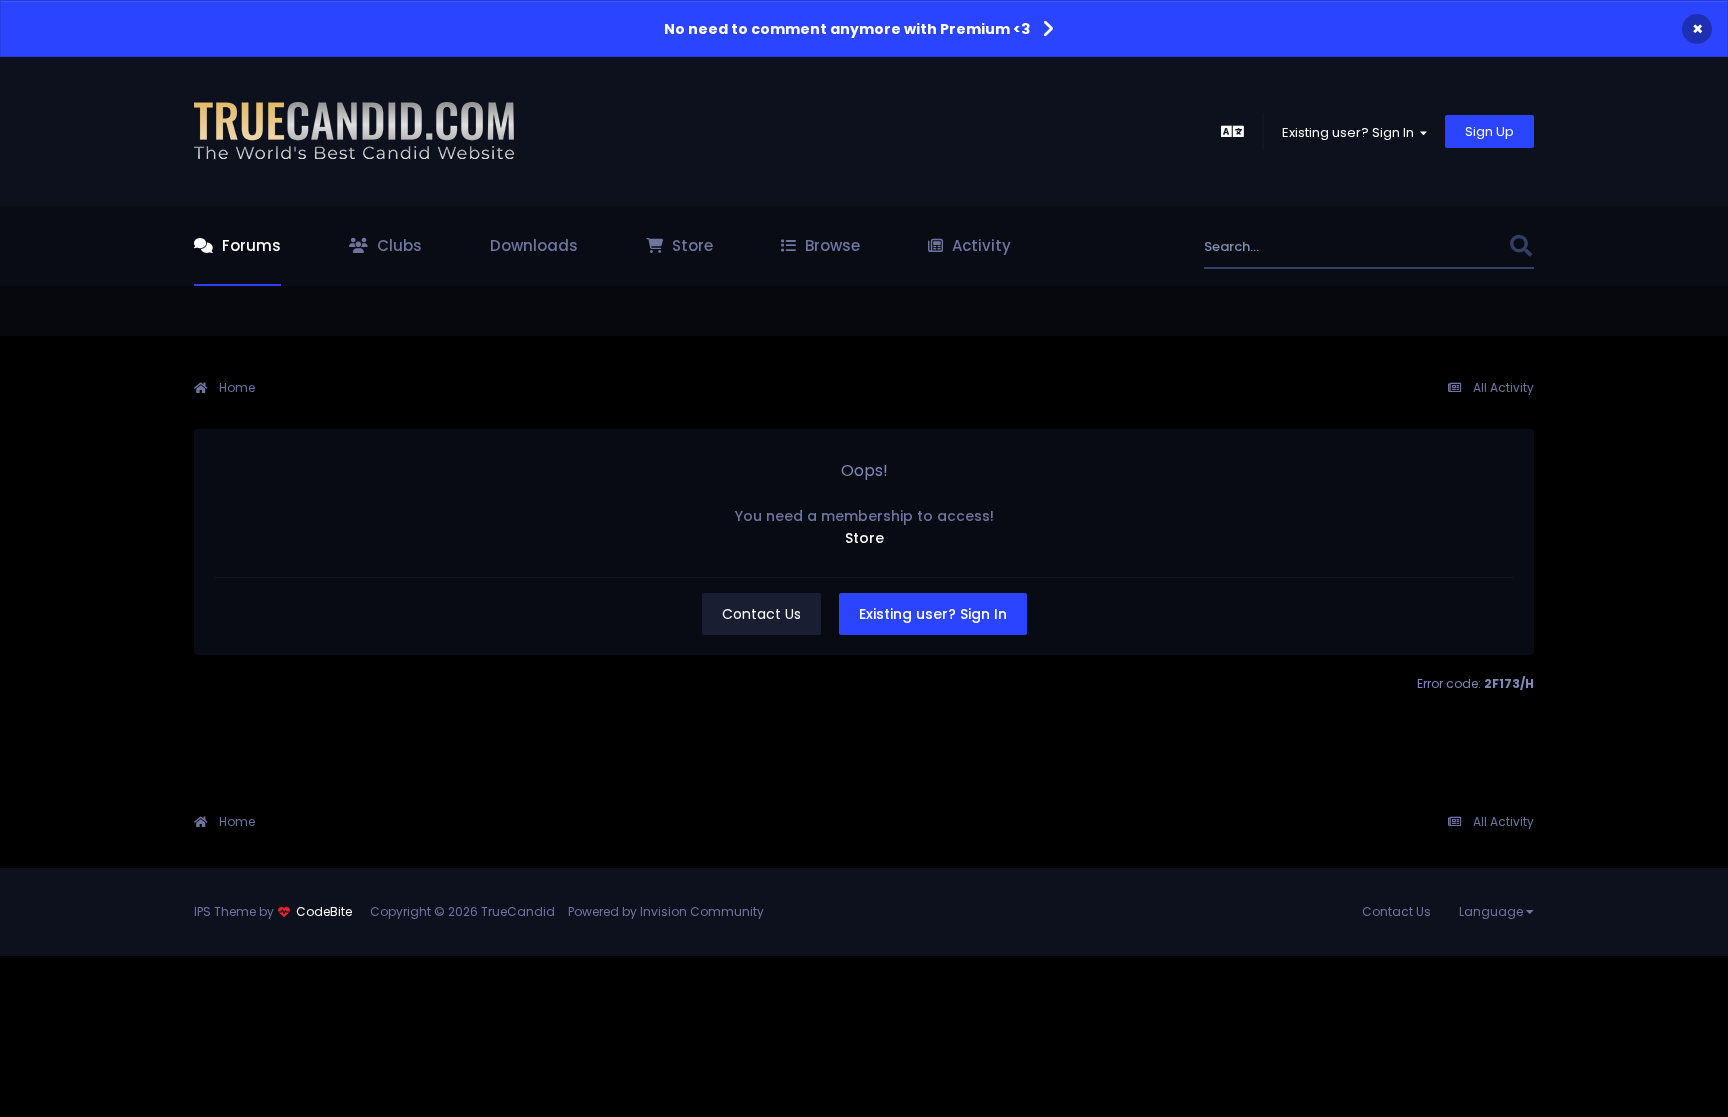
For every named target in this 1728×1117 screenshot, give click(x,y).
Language (1492, 911)
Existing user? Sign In (1351, 132)
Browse (830, 245)
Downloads (534, 245)
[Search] (1520, 246)
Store (690, 245)
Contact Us (761, 614)
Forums (249, 245)
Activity (979, 245)
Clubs (397, 245)
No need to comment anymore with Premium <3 (847, 29)
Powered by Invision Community (666, 911)
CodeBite (324, 911)
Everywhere (1446, 246)
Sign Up (1489, 131)
